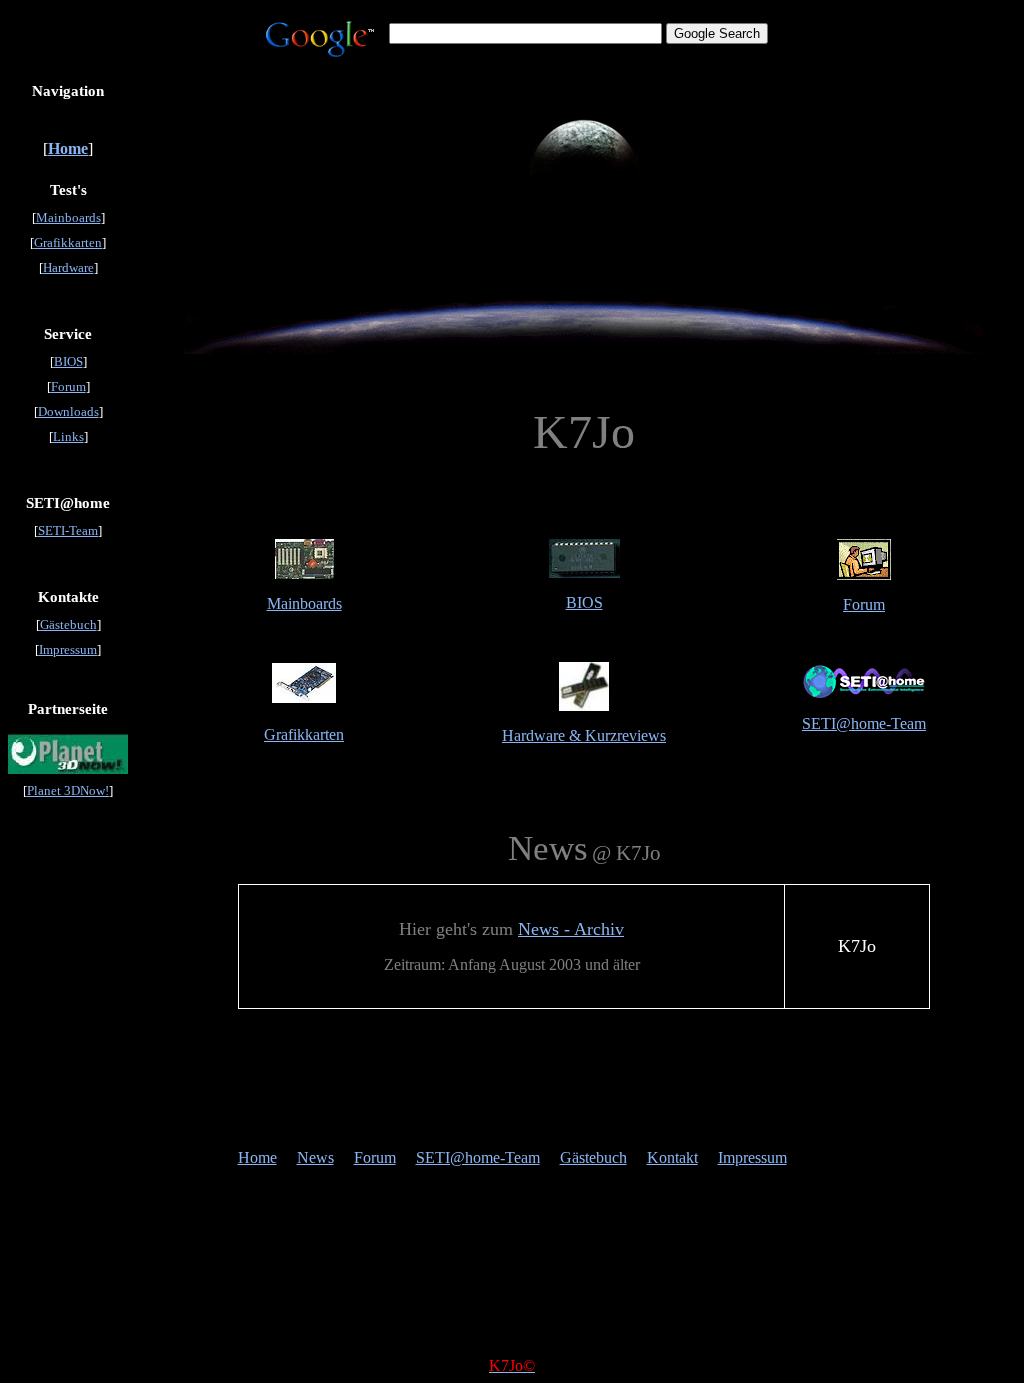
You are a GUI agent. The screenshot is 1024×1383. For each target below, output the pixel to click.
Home (257, 1157)
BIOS (68, 361)
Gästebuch (68, 624)
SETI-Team (68, 530)
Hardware (68, 267)
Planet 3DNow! (68, 790)
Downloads (68, 411)
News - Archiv (571, 929)
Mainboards (68, 217)
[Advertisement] (512, 1088)
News (315, 1157)
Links (68, 436)
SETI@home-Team (864, 723)
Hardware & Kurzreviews (584, 735)
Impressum (68, 649)
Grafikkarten (68, 242)
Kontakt (672, 1157)
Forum (68, 386)
